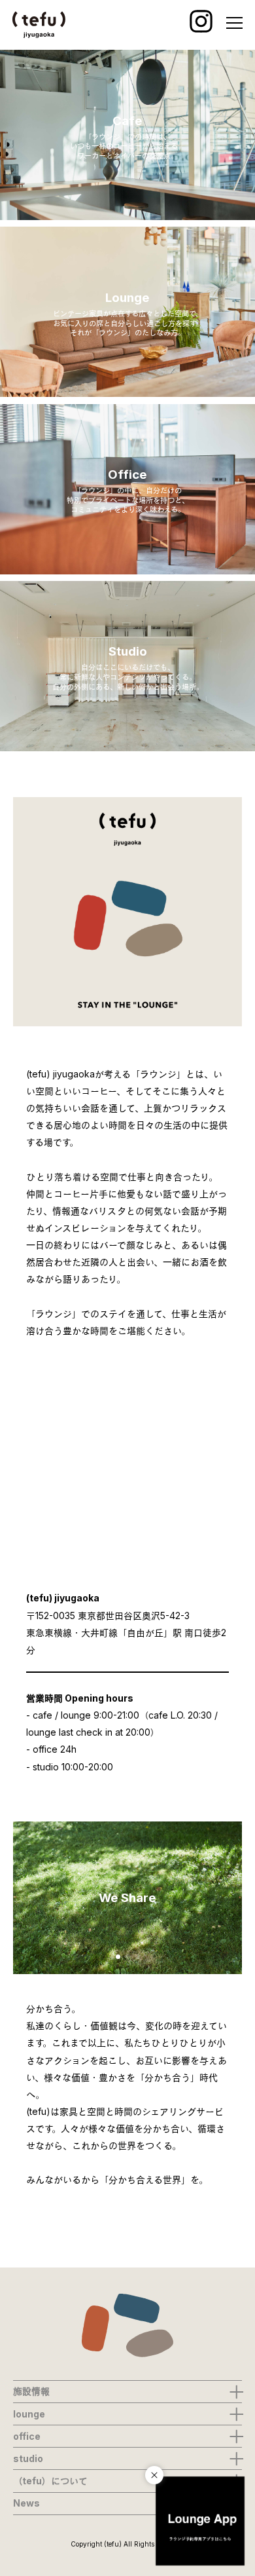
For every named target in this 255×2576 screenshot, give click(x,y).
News (26, 2503)
